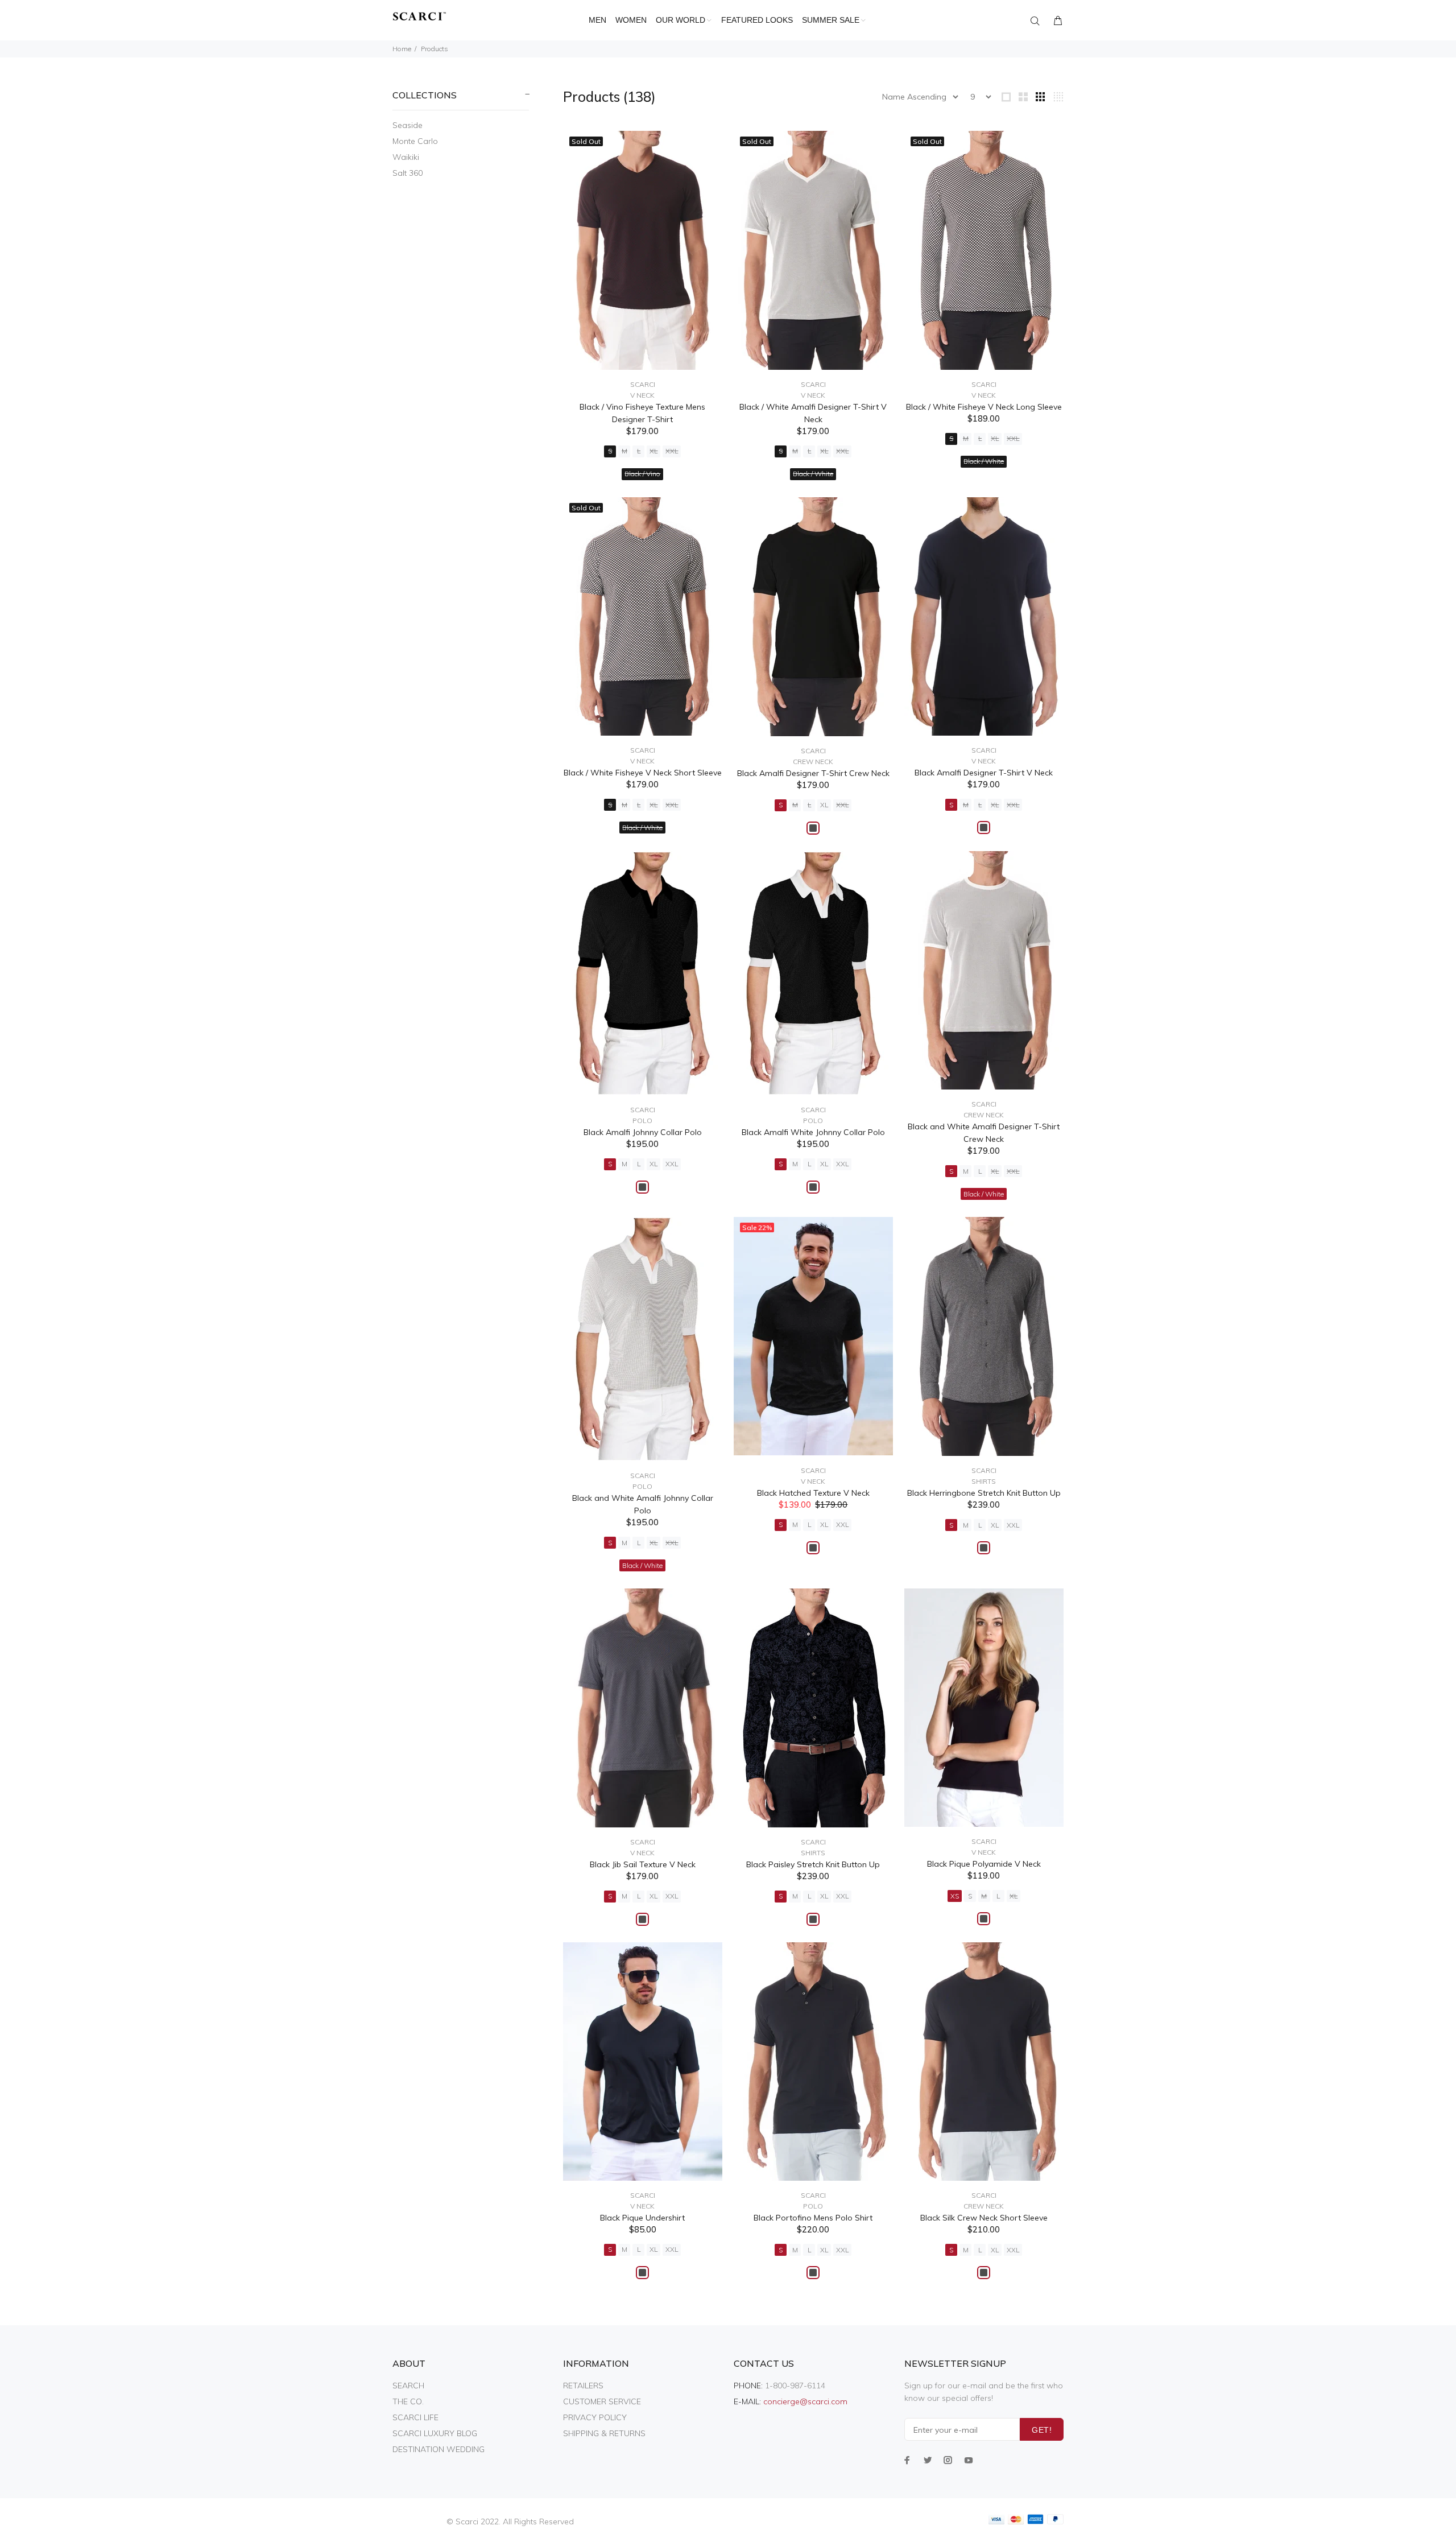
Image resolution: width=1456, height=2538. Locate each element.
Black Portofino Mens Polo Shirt (813, 2218)
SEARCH (408, 2386)
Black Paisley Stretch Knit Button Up (813, 1864)
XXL (672, 451)
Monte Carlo (415, 141)
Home (402, 49)
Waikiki (406, 157)
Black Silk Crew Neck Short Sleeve (984, 2218)
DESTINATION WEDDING (439, 2449)
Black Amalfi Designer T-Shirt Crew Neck (813, 773)
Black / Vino (642, 474)
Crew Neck (813, 762)
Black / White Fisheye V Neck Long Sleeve (984, 407)
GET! (1042, 2430)
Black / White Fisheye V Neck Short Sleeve (643, 773)
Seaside (408, 125)
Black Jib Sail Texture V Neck (643, 1864)
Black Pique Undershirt (642, 2218)
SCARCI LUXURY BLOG (435, 2433)
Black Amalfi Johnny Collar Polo (643, 1132)
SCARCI (643, 384)
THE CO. (408, 2401)
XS (955, 1896)
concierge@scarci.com (805, 2401)
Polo (642, 1121)
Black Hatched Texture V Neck (813, 1493)
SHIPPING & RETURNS (604, 2433)
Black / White (813, 474)
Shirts (984, 1481)
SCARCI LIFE (415, 2417)
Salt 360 (408, 173)
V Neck (642, 395)
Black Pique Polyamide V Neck (984, 1864)
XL (653, 451)
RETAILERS (583, 2386)
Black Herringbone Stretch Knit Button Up (984, 1493)
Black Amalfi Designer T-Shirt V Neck (984, 773)
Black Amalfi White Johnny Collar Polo (813, 1132)
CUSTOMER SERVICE (602, 2401)
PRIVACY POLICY (595, 2417)
